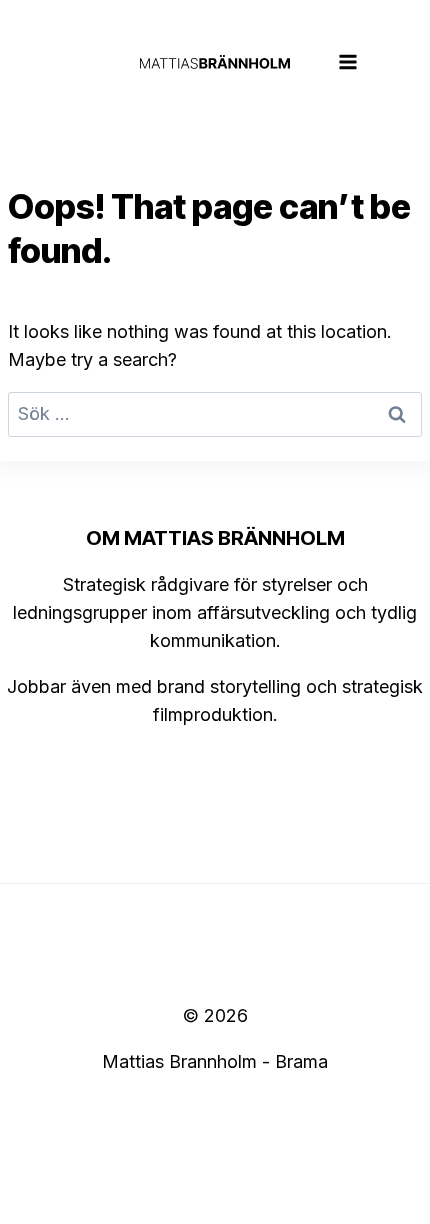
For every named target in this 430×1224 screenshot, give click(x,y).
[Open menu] (348, 61)
